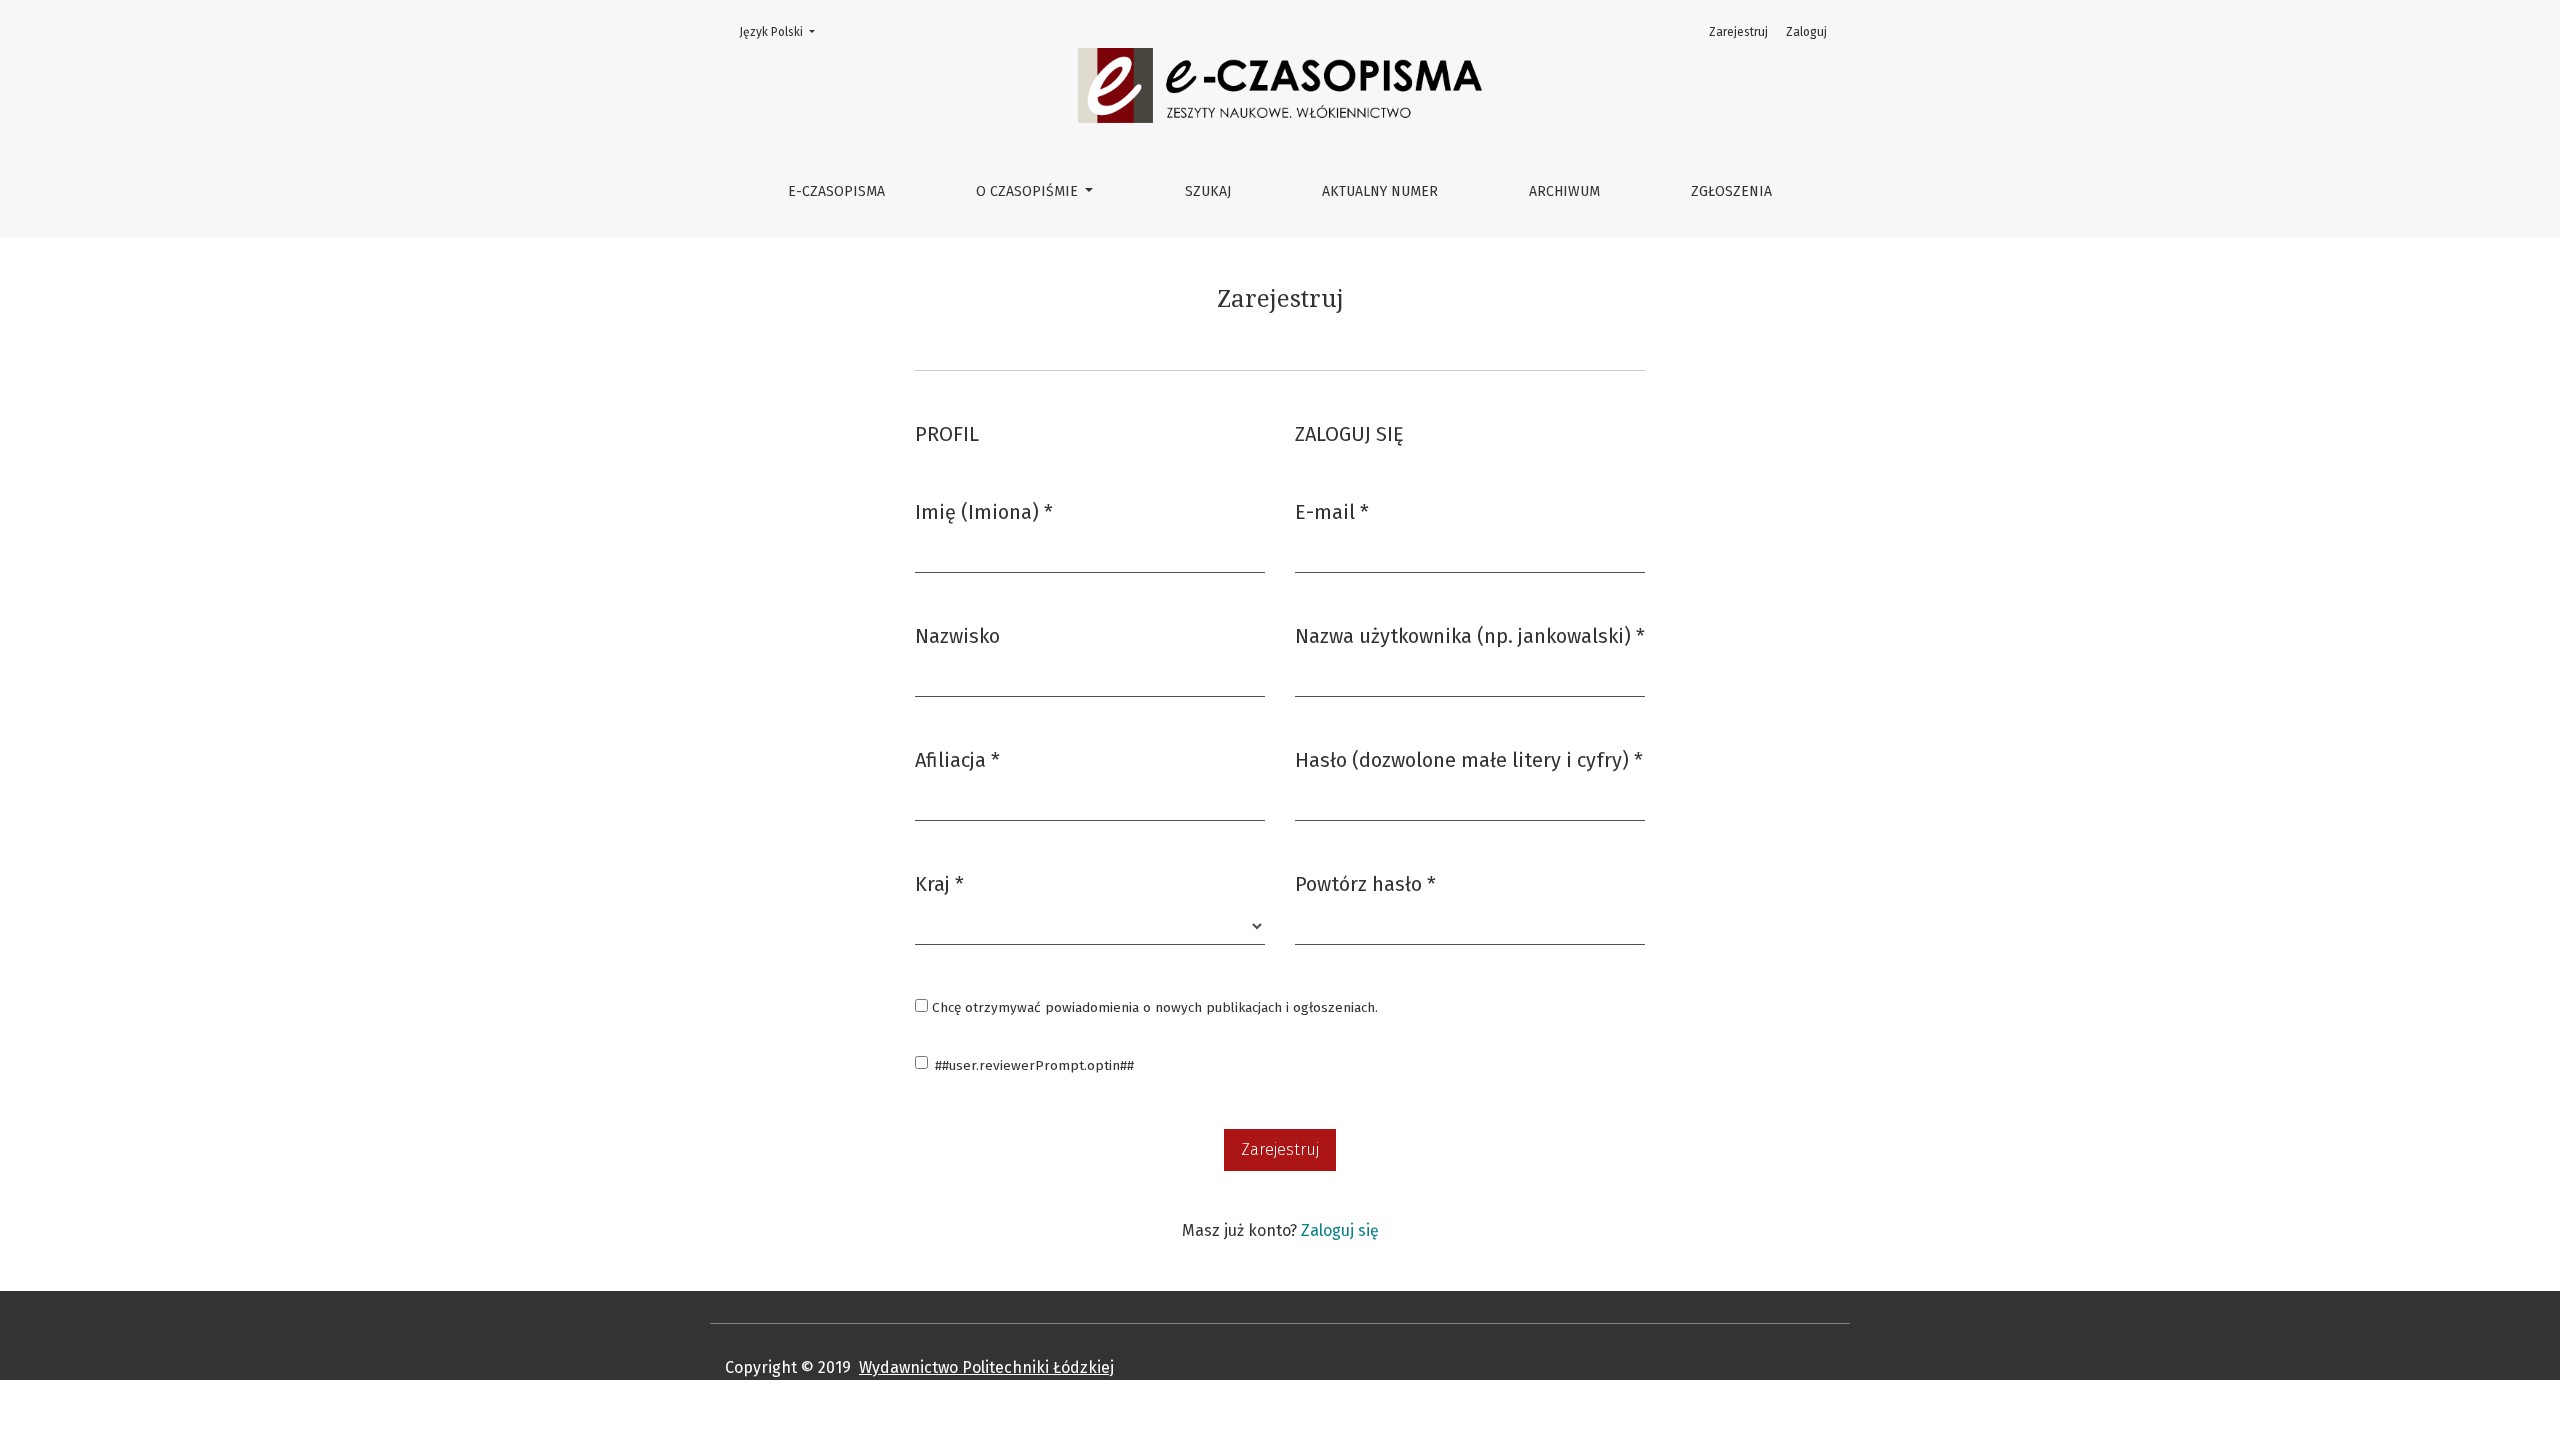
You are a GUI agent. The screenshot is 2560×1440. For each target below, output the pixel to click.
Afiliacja (957, 759)
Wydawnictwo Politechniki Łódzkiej (986, 1367)
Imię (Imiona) (984, 511)
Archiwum (1564, 191)
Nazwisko (957, 636)
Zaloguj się (1340, 1230)
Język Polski (783, 31)
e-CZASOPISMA (836, 191)
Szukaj (1208, 191)
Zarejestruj (1738, 32)
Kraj (939, 883)
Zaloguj (1806, 32)
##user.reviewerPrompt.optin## (1034, 1065)
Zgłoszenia (1731, 191)
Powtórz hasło (1365, 883)
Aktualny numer (1380, 191)
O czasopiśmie (1029, 191)
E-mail (1332, 511)
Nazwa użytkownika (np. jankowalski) (1470, 635)
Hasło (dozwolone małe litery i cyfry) (1469, 759)
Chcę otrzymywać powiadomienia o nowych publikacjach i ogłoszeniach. (1153, 1007)
